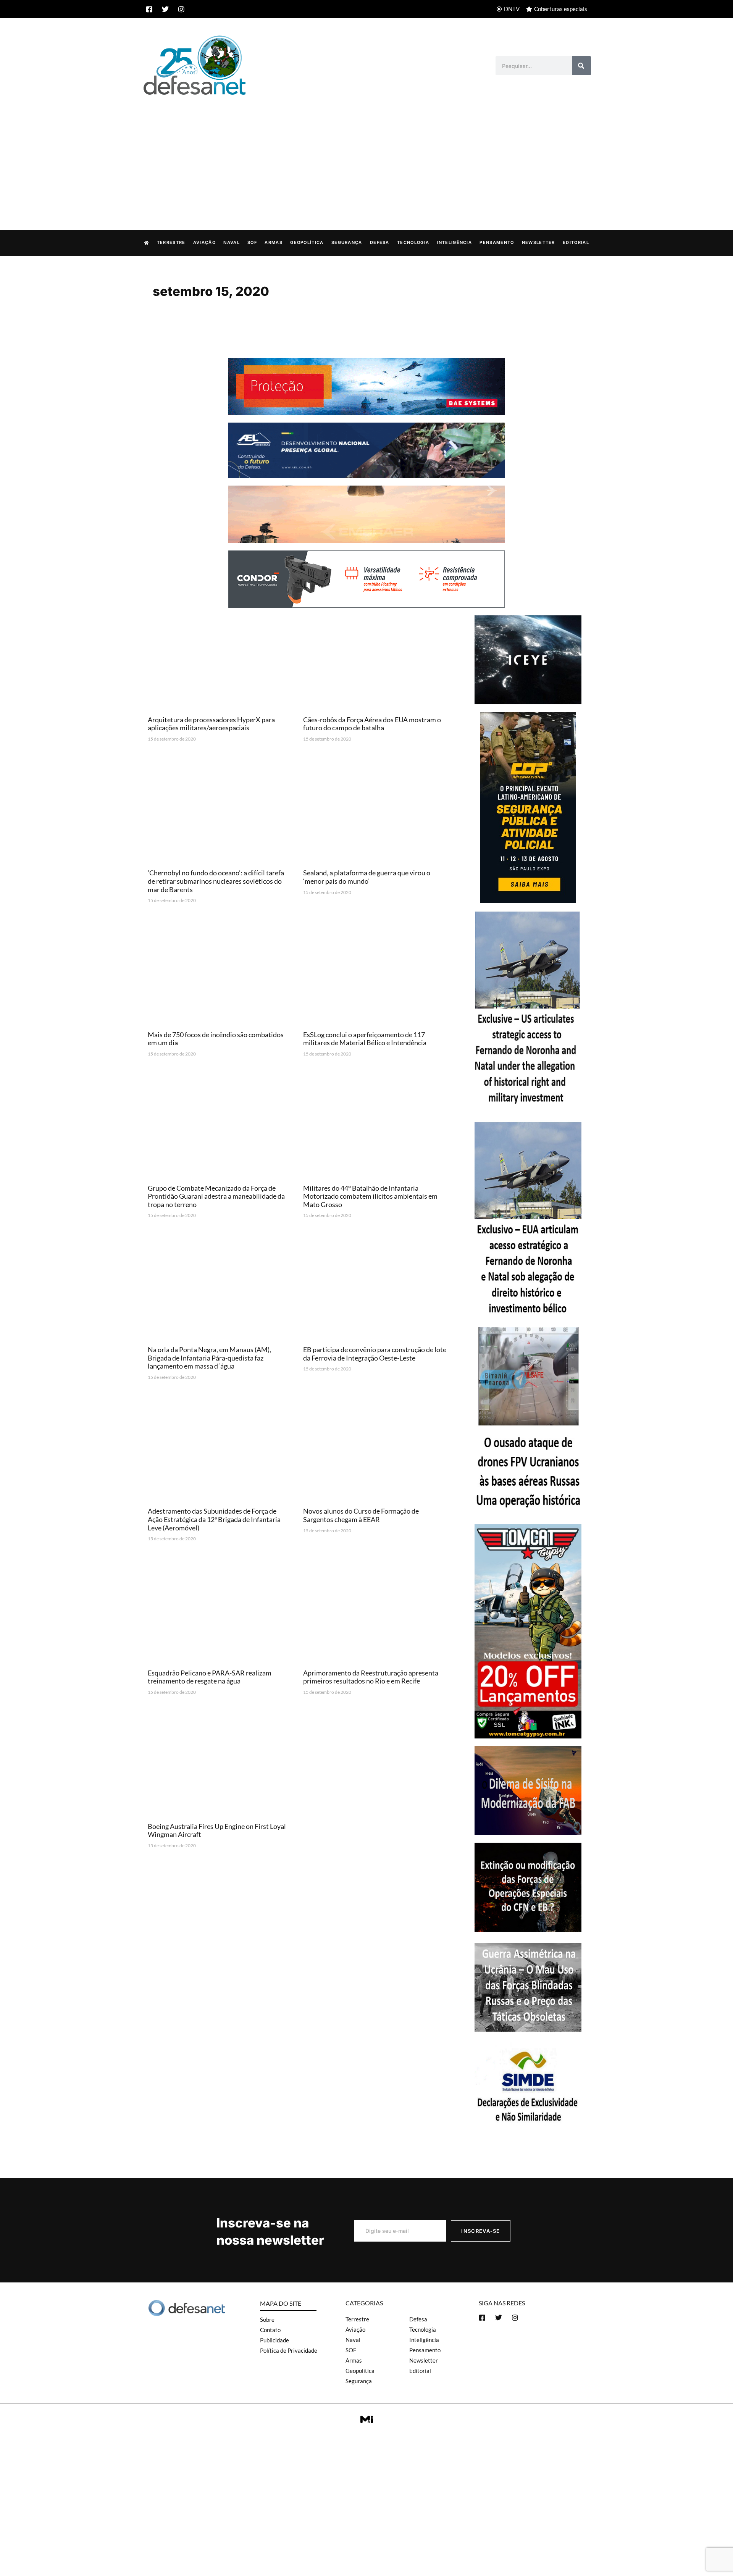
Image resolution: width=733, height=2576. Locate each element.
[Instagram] (181, 9)
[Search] (581, 66)
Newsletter (538, 242)
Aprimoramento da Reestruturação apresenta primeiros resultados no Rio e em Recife (371, 1677)
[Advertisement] (366, 155)
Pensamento (497, 242)
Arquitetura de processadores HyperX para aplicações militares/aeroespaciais (211, 724)
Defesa (380, 242)
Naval (232, 242)
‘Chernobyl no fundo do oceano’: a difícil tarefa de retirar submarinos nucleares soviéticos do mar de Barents (216, 881)
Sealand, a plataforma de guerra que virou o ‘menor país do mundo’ (367, 877)
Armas (274, 242)
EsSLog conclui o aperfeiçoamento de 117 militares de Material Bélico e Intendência (365, 1039)
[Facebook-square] (149, 9)
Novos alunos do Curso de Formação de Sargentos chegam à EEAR (361, 1515)
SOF (252, 242)
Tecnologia (413, 242)
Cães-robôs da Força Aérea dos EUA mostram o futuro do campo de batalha (372, 724)
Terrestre (171, 242)
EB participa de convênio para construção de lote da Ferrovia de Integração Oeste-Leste (375, 1354)
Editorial (576, 242)
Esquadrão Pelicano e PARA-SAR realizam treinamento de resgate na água (210, 1677)
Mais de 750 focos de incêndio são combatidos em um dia (216, 1039)
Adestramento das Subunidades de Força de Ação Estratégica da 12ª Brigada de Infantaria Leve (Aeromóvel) (214, 1519)
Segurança (347, 242)
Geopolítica (307, 242)
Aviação (204, 242)
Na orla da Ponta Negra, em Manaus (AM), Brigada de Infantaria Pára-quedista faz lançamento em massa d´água (209, 1358)
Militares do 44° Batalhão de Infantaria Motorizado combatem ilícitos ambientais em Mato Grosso (370, 1196)
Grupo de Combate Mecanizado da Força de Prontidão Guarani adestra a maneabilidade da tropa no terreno (216, 1196)
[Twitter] (165, 9)
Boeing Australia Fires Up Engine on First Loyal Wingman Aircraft (217, 1830)
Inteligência (454, 242)
